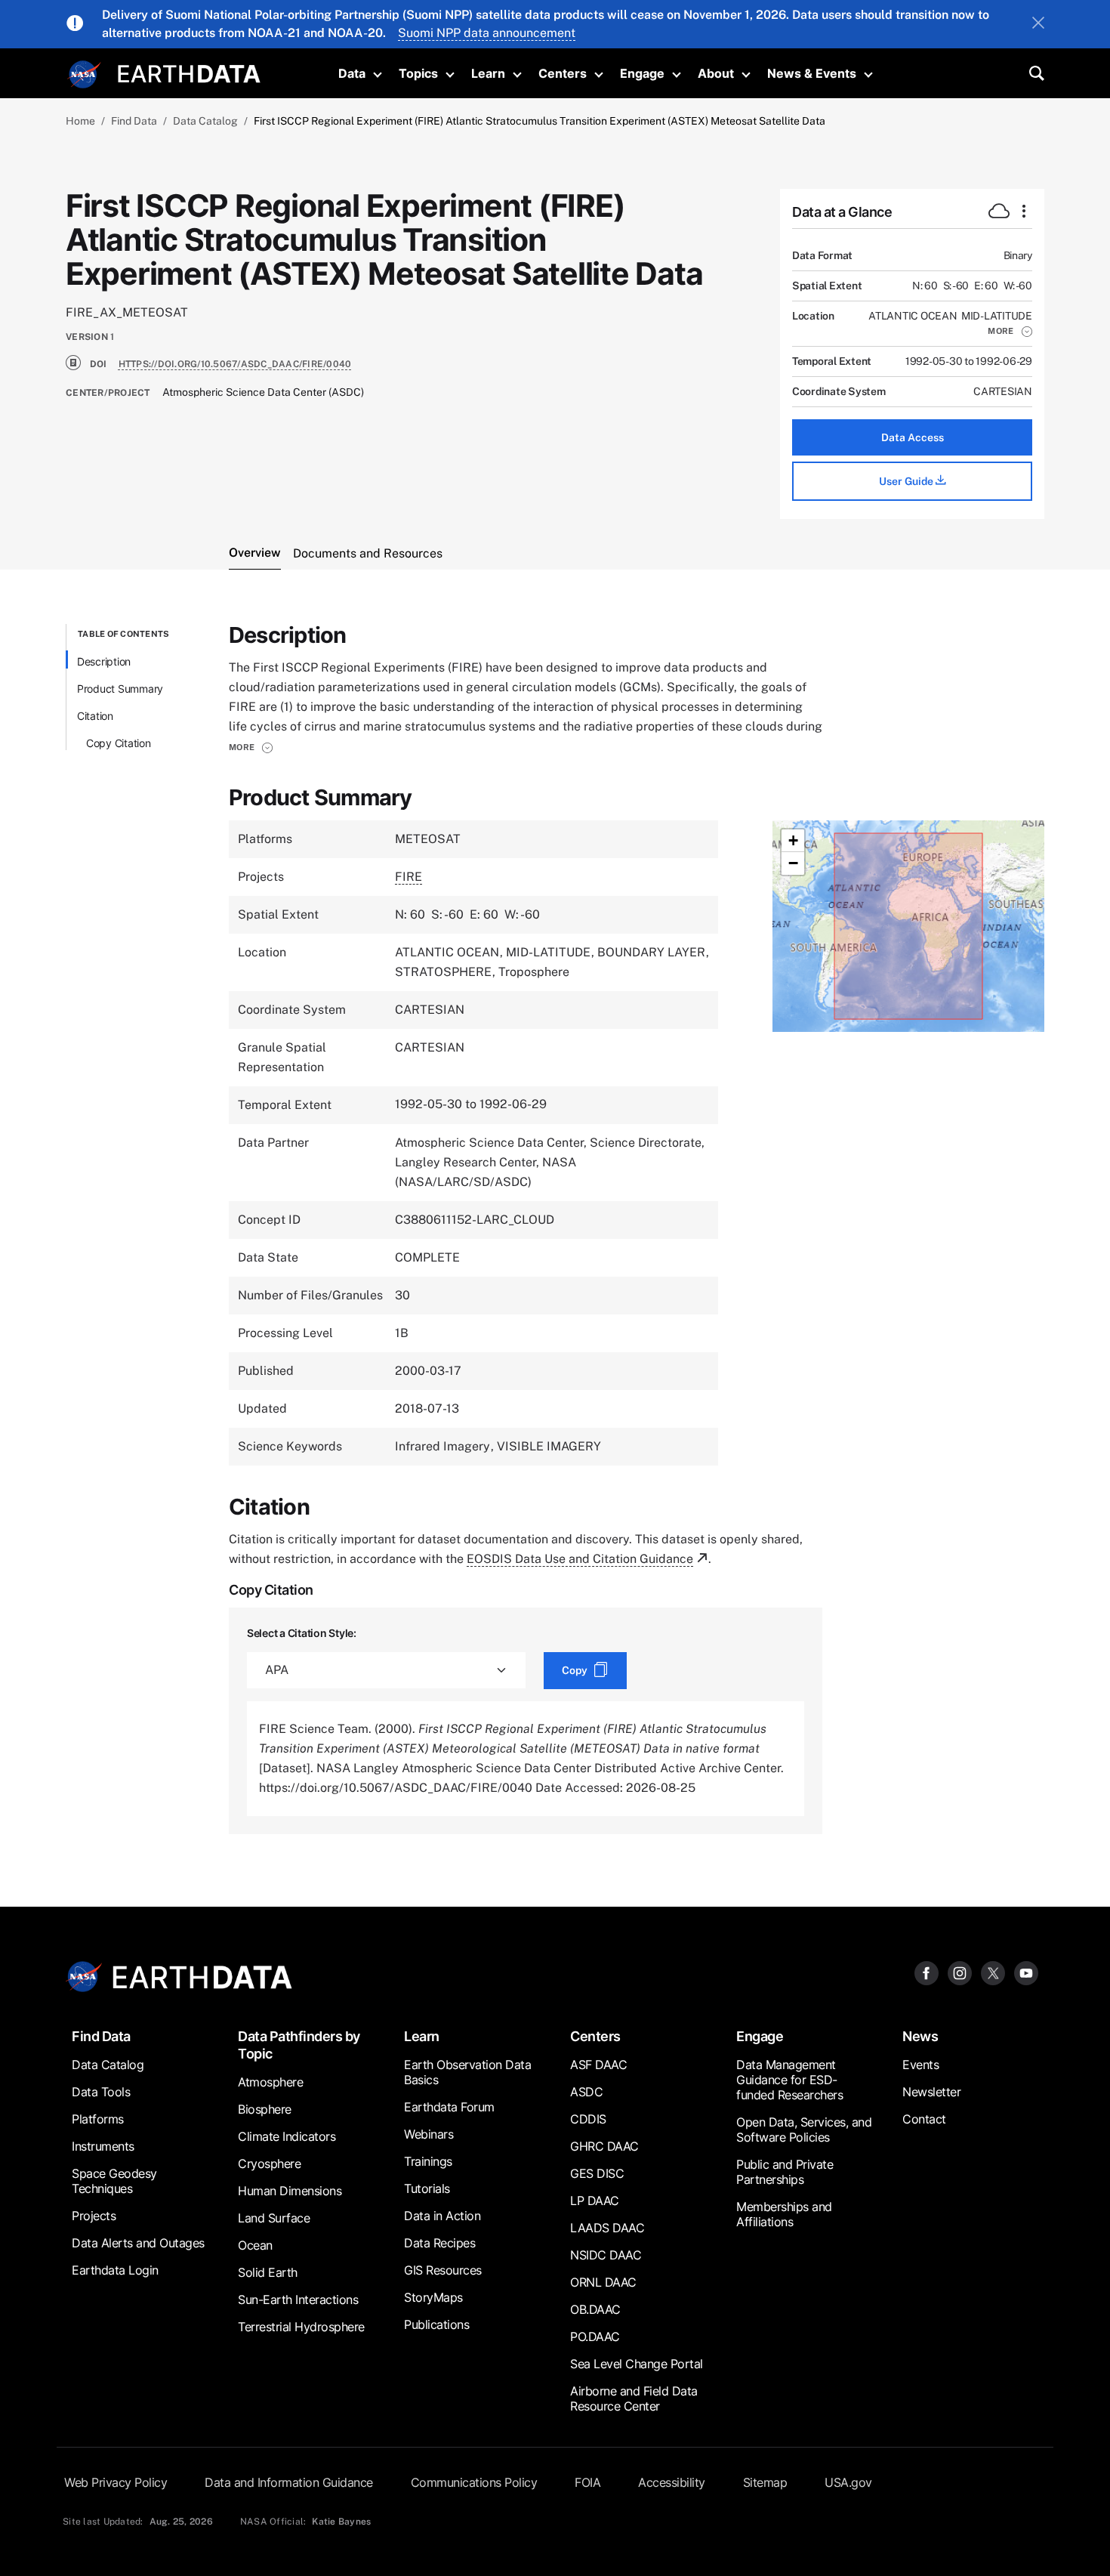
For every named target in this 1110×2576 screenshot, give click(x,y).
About (716, 73)
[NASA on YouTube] (1026, 1973)
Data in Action (442, 2216)
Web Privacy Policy (116, 2482)
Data (352, 73)
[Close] (1038, 24)
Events (920, 2065)
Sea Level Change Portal (637, 2364)
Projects (94, 2216)
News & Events (812, 73)
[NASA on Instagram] (960, 1973)
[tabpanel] (555, 1229)
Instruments (103, 2146)
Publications (436, 2324)
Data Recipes (439, 2243)
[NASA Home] (85, 75)
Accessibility (672, 2482)
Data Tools (101, 2092)
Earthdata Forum (449, 2107)
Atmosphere (270, 2082)
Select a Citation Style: (302, 1633)
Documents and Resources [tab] (368, 553)
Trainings (428, 2161)
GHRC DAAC (604, 2146)
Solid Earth (268, 2272)
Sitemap (765, 2482)
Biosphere (265, 2109)
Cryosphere (269, 2164)
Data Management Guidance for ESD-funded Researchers (789, 2080)
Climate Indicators (287, 2136)
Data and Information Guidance (289, 2482)
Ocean (255, 2245)
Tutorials (427, 2188)
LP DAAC (595, 2201)
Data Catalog (205, 121)
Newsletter (931, 2092)
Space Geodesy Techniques (114, 2181)
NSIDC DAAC (606, 2255)
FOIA (587, 2482)
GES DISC (597, 2173)
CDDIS (588, 2119)
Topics (418, 73)
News (920, 2036)
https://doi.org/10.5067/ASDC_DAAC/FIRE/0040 (235, 364)
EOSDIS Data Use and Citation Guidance (580, 1559)
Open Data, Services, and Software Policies (804, 2130)
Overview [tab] (255, 553)
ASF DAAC (598, 2065)
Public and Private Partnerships (785, 2172)
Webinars (429, 2134)
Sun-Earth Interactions (298, 2300)
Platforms (98, 2119)
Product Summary (120, 689)
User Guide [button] (907, 481)
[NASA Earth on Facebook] (927, 1973)
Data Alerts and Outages (138, 2243)
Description (104, 661)
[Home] (189, 72)
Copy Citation (119, 743)
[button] (1010, 331)
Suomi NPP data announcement (487, 33)
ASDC (586, 2092)
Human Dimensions (290, 2191)
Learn (488, 73)
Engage (642, 73)
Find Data (134, 121)
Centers (563, 73)
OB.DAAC (595, 2309)
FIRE (409, 877)
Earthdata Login (115, 2270)
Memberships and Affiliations (784, 2214)
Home (80, 121)
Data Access (913, 437)
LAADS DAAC (607, 2228)
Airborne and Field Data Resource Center (634, 2398)
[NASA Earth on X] (993, 1973)
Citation (95, 716)
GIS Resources (443, 2270)
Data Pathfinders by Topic (299, 2045)
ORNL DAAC (603, 2282)
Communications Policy (474, 2482)
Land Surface (274, 2218)
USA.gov (848, 2482)
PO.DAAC (595, 2337)
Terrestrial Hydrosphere (301, 2327)
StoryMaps (433, 2297)
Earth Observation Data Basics (467, 2072)
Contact (924, 2119)
